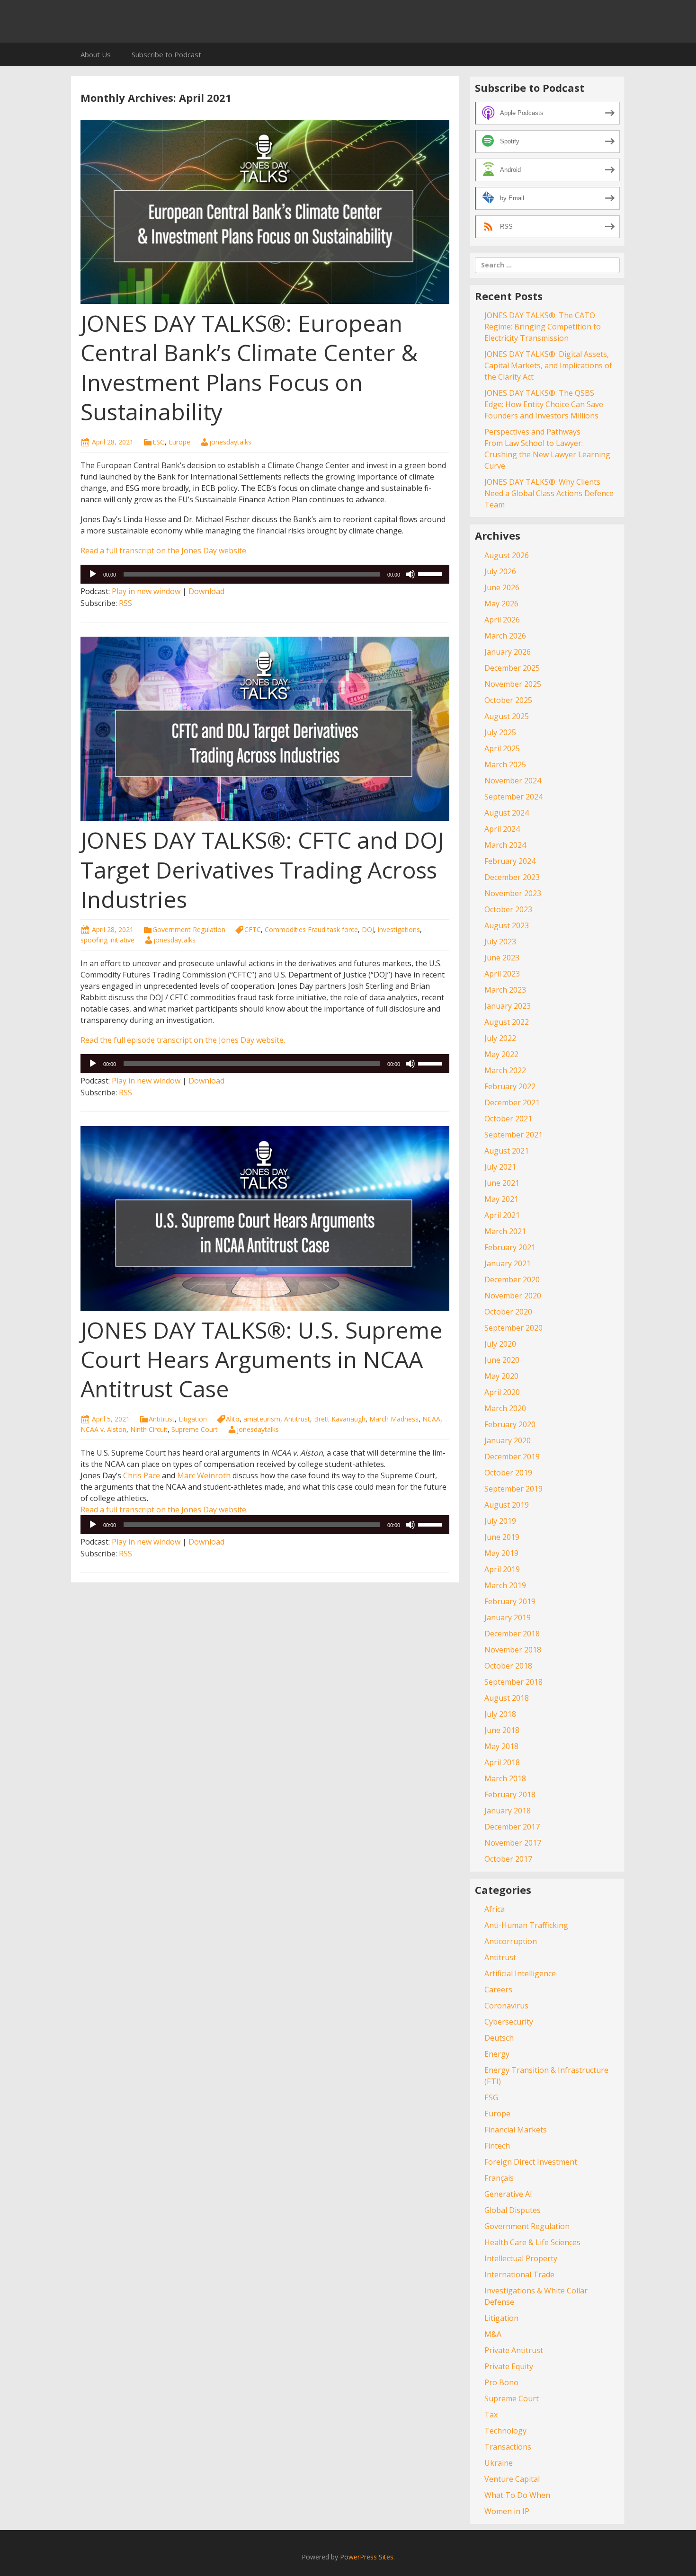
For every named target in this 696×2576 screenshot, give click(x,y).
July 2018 (500, 1714)
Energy (497, 2054)
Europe (179, 442)
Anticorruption (511, 1941)
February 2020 (510, 1424)
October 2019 (508, 1473)
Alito (233, 1419)
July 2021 (500, 1167)
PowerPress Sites (367, 2557)
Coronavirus (506, 2006)
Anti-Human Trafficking (526, 1925)
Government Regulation (189, 929)
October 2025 (508, 700)
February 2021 (510, 1247)
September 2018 (513, 1682)
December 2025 (512, 668)
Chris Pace (142, 1475)
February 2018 (510, 1794)
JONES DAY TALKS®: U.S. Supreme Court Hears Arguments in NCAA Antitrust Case (262, 1359)
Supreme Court (195, 1429)
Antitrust (162, 1419)
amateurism (262, 1419)
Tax (491, 2415)
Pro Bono (501, 2382)
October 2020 (508, 1312)
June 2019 (502, 1537)
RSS (125, 603)
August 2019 (507, 1505)
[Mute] (410, 574)
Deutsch (499, 2038)
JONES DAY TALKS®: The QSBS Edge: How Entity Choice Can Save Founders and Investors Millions (544, 404)
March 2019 (505, 1585)
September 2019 (513, 1489)
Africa (495, 1909)
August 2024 (507, 813)
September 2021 (513, 1135)
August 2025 (507, 716)
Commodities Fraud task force (311, 929)
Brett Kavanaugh (340, 1419)
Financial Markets (516, 2130)
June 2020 (502, 1360)
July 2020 (500, 1344)
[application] (265, 574)
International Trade (519, 2274)
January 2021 (508, 1263)
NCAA (431, 1419)
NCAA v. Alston (103, 1429)
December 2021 (512, 1102)
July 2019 (500, 1521)
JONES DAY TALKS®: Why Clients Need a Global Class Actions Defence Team (549, 493)
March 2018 (505, 1778)
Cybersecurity (509, 2022)
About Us (96, 54)
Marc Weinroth (204, 1475)
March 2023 (505, 990)
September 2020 (513, 1328)
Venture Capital (512, 2479)
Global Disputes (513, 2210)
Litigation (193, 1419)
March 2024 (505, 845)
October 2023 (508, 909)
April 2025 (502, 748)
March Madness (394, 1419)
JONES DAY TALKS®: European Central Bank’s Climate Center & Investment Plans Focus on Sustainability (249, 367)
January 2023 (508, 1006)
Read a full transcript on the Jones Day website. (164, 551)
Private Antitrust (514, 2350)
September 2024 (513, 797)
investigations (399, 929)
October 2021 (508, 1119)
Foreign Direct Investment (531, 2162)
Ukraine (499, 2463)
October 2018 (508, 1666)
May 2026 (501, 604)
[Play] (93, 574)
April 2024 (502, 829)
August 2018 (507, 1698)
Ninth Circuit (149, 1429)
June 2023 (502, 958)
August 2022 (507, 1022)
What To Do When (517, 2495)
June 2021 (502, 1183)
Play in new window (146, 591)
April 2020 (502, 1392)
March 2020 (505, 1408)
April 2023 (502, 974)
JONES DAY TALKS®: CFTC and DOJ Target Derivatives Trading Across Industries (262, 870)
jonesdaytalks (230, 442)
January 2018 (508, 1811)
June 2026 (502, 587)
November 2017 (513, 1843)
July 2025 (500, 732)
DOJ (368, 929)
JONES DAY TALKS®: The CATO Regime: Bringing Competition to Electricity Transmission (543, 327)
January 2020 (508, 1440)
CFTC (253, 929)
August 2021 (507, 1151)
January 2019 (508, 1617)
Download (206, 591)
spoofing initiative (107, 940)
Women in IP (507, 2511)
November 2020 (513, 1296)
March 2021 (505, 1231)
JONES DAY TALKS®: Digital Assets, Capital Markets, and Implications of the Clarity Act (548, 365)
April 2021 (502, 1215)
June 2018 (502, 1730)
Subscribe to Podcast (166, 54)
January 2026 (508, 652)
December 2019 (512, 1457)
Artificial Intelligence (520, 1973)
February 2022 (510, 1086)
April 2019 (502, 1569)
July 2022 (500, 1038)
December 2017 (512, 1827)
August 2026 (507, 555)
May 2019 (501, 1553)
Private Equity (509, 2366)
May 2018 (501, 1746)
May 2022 (501, 1054)
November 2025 (513, 684)
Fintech (497, 2146)
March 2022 (505, 1070)
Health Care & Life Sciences (532, 2242)
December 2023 (512, 877)
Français (499, 2178)
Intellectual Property (521, 2258)
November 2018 (513, 1650)
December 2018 (512, 1634)
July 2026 (500, 571)
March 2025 (505, 764)
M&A (493, 2334)
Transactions (508, 2447)
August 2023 (507, 925)
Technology (505, 2431)
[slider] (431, 573)
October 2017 (508, 1859)
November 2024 (513, 781)
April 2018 (502, 1762)
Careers (498, 1990)
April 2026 (502, 620)
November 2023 (513, 893)
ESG (159, 442)
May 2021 (501, 1199)
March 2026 (505, 636)
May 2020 (501, 1376)
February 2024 (510, 861)
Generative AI (508, 2194)
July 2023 (500, 942)
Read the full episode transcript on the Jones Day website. (183, 1040)
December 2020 (512, 1279)
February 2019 (510, 1601)
